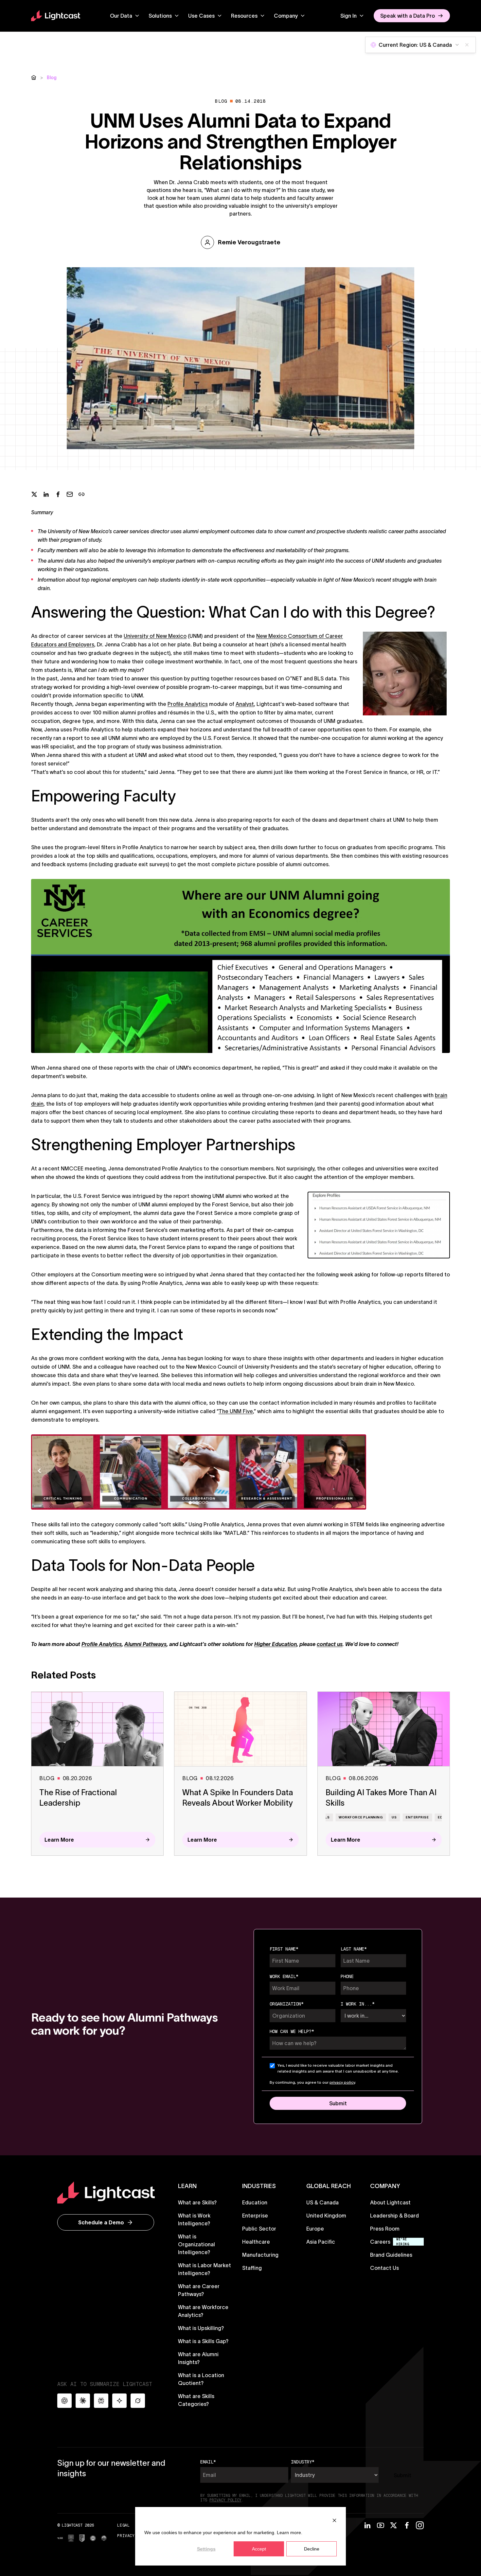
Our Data (121, 16)
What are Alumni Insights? (198, 2358)
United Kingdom (326, 2216)
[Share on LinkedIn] (46, 494)
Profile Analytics (188, 704)
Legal (123, 2525)
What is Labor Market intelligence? (205, 2269)
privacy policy (342, 2082)
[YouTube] (381, 2525)
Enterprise (255, 2216)
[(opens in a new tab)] (60, 2538)
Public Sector (259, 2229)
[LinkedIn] (367, 2525)
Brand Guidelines (391, 2255)
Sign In (348, 16)
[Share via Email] (70, 494)
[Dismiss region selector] (467, 45)
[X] (394, 2525)
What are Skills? (197, 2202)
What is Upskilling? (201, 2328)
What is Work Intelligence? (194, 2219)
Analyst (245, 704)
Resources (244, 16)
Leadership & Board (394, 2216)
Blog (52, 78)
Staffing (252, 2268)
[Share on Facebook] (58, 494)
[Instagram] (420, 2525)
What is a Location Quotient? (201, 2379)
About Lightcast (390, 2202)
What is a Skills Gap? (203, 2341)
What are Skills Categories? (196, 2400)
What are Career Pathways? (199, 2290)
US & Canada (322, 2202)
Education (255, 2202)
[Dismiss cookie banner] (334, 2520)
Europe (315, 2229)
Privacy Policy (134, 2536)
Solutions (160, 16)
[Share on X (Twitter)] (34, 494)
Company (286, 16)
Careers (380, 2242)
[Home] (34, 78)
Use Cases (201, 16)
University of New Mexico (155, 636)
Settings (206, 2549)
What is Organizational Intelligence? (196, 2244)
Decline (312, 2549)
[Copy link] (81, 494)
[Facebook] (407, 2525)
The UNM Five (236, 1411)
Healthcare (256, 2242)
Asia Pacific (321, 2242)
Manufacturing (260, 2255)
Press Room (385, 2229)
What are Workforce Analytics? (203, 2311)
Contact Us (384, 2268)
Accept (259, 2549)
